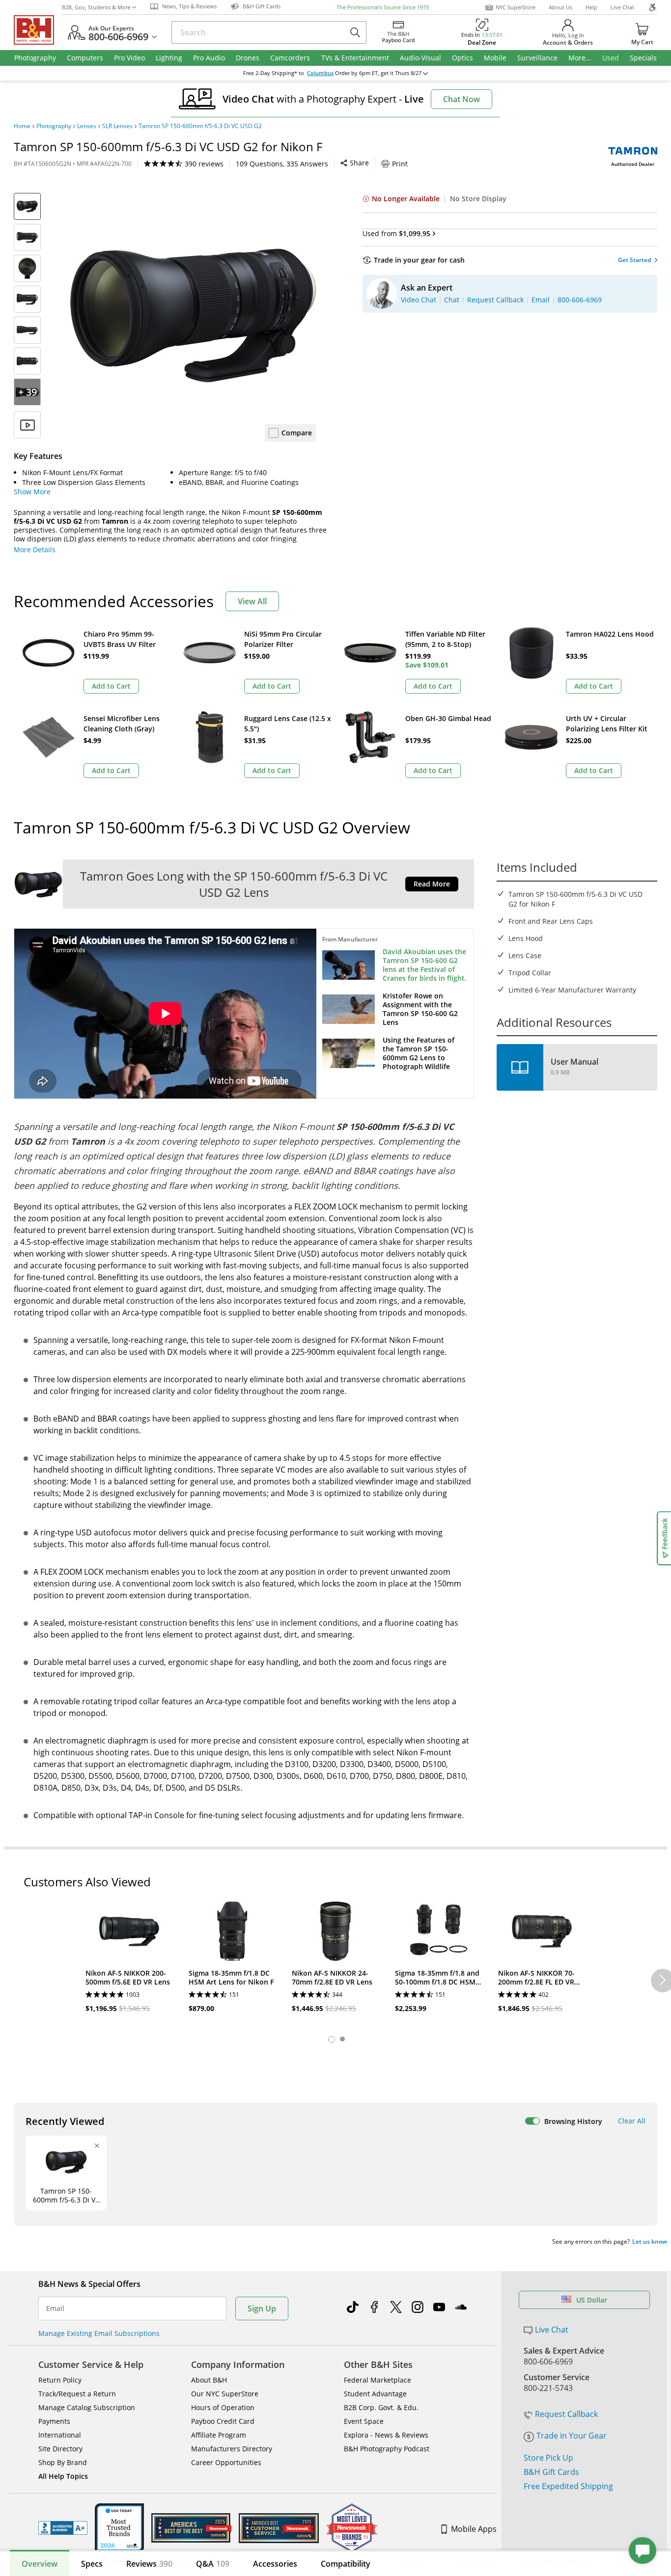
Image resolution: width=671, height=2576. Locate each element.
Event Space (364, 2421)
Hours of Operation (223, 2407)
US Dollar (592, 2300)
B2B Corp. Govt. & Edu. (381, 2407)
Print (400, 164)
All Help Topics (63, 2476)
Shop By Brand (63, 2462)
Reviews (149, 2564)
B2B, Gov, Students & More (96, 7)
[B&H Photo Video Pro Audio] (38, 30)
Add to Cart (111, 686)
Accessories (275, 2564)
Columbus (320, 73)
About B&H (209, 2380)
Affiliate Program (219, 2435)
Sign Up (262, 2308)
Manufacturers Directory (232, 2449)
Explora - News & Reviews (386, 2435)
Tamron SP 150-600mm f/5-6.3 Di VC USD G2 (200, 126)
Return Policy (60, 2380)
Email (55, 2308)
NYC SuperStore (516, 7)
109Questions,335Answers (282, 164)
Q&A (213, 2564)
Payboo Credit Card (223, 2421)
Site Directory (60, 2449)
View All (252, 601)
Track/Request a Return (77, 2394)
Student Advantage (375, 2394)
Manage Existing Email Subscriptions (99, 2333)
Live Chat (622, 7)
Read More (432, 884)
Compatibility (346, 2564)
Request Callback (566, 2414)
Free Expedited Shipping (568, 2486)
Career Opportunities (226, 2462)
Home (22, 126)
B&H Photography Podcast (387, 2449)
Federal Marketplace (377, 2380)
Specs (92, 2564)
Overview (40, 2564)
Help (591, 7)
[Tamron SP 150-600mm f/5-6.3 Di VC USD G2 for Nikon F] (193, 316)
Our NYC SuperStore (225, 2394)
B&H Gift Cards (551, 2472)
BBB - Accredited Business (63, 2528)
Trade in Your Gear (572, 2436)
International (60, 2435)
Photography (54, 126)
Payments (54, 2421)
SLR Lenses (117, 126)
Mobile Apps (474, 2529)
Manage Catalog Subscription (87, 2407)
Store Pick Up (548, 2458)
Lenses (87, 126)
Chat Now (461, 99)
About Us (560, 7)
